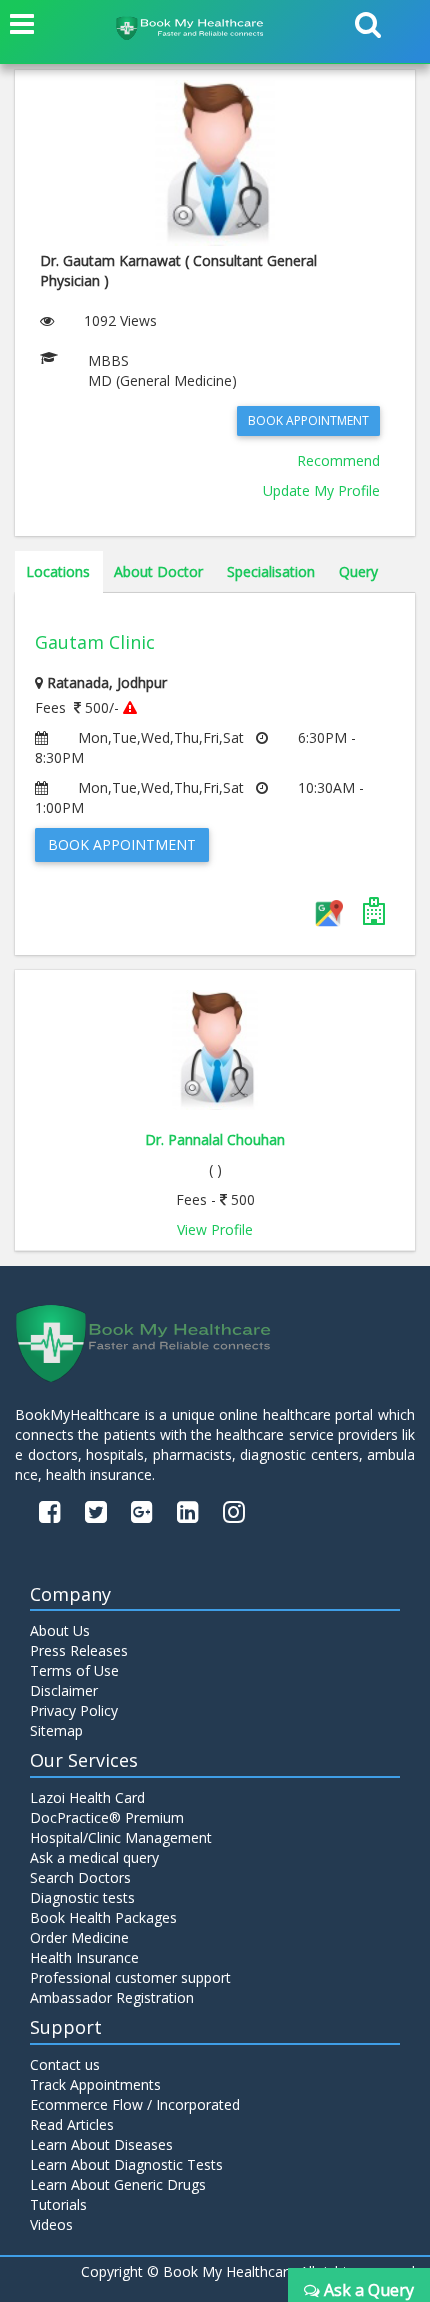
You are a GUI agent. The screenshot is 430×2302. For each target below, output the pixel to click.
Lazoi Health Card (87, 1797)
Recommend (338, 460)
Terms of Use (74, 1670)
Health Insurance (84, 1957)
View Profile (215, 1229)
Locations (58, 571)
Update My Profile (321, 490)
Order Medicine (79, 1937)
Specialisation (271, 571)
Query (358, 571)
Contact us (65, 2064)
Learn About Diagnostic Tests (126, 2164)
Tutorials (58, 2204)
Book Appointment (308, 420)
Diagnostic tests (82, 1897)
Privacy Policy (74, 1710)
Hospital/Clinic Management (121, 1837)
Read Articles (72, 2124)
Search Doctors (80, 1877)
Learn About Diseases (101, 2144)
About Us (60, 1630)
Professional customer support (130, 1977)
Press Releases (79, 1650)
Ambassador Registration (112, 1997)
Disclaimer (64, 1690)
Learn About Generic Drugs (118, 2184)
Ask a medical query (94, 1857)
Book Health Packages (103, 1917)
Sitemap (56, 1730)
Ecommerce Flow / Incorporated (135, 2104)
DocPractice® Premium (107, 1817)
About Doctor (158, 571)
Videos (51, 2224)
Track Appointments (95, 2084)
